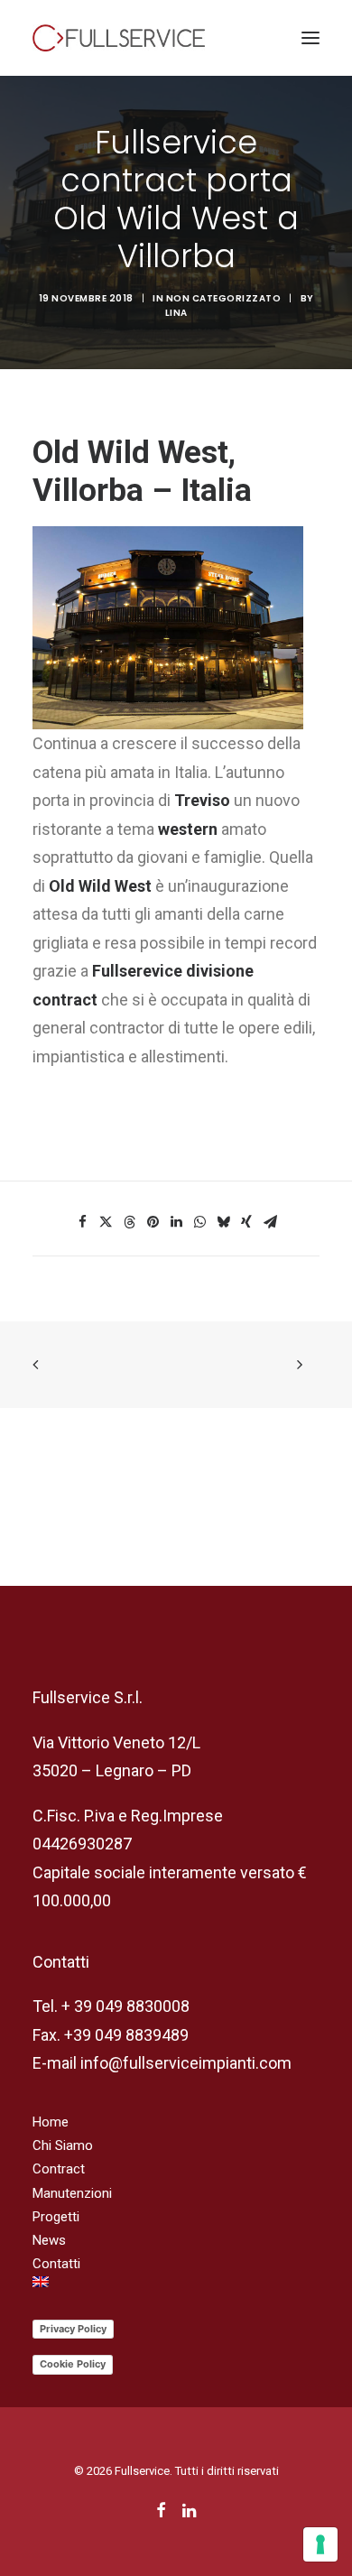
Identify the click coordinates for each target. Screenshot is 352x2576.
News (49, 2240)
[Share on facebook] (82, 1222)
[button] (310, 38)
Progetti (56, 2217)
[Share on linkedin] (176, 1222)
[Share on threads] (129, 1222)
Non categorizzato (224, 298)
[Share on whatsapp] (199, 1222)
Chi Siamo (63, 2145)
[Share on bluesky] (223, 1222)
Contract (59, 2169)
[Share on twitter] (106, 1222)
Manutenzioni (72, 2193)
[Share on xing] (246, 1222)
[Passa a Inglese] (176, 2282)
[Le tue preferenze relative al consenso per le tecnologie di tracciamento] (320, 2544)
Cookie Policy (73, 2364)
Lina (176, 313)
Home (51, 2122)
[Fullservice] (119, 38)
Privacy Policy (73, 2329)
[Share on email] (270, 1222)
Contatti (56, 2264)
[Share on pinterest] (153, 1222)
